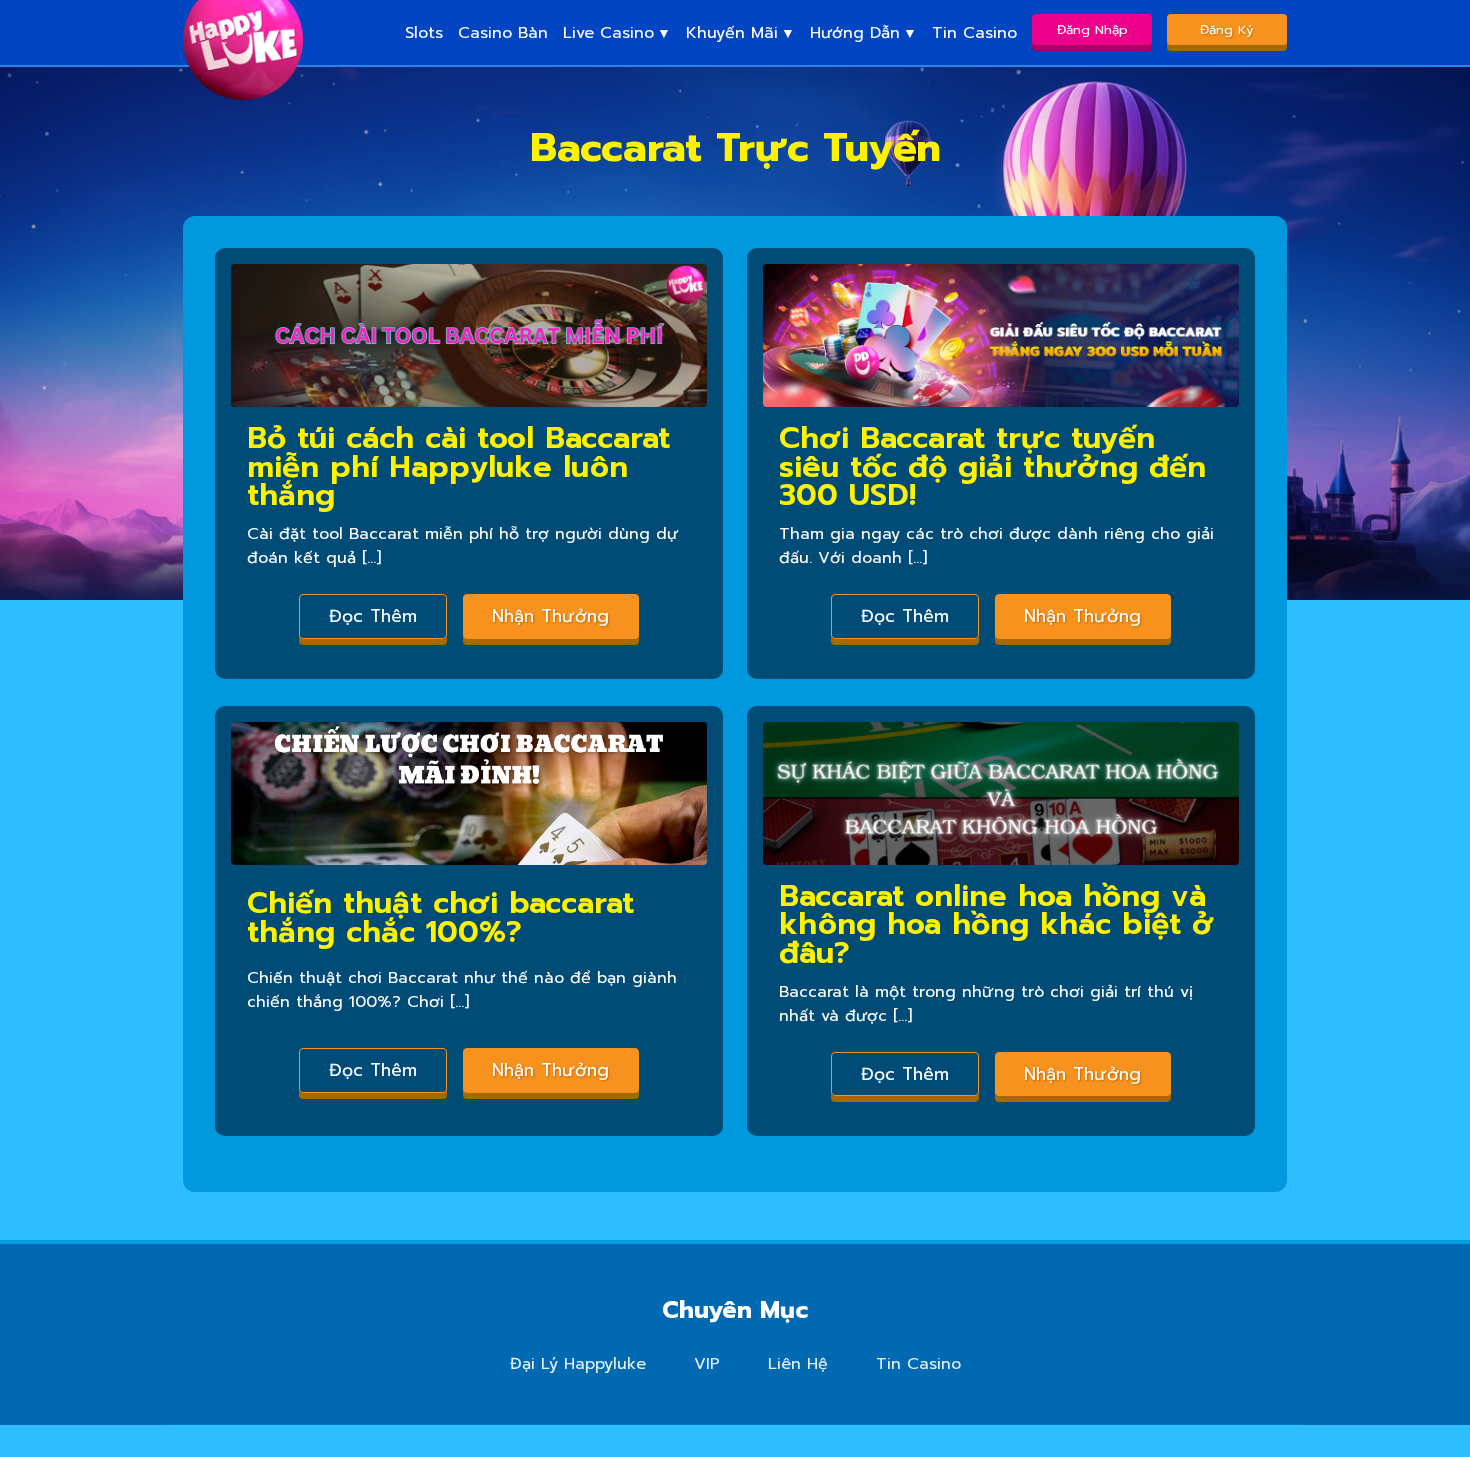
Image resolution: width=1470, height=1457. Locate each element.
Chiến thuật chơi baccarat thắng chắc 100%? (440, 918)
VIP (707, 1364)
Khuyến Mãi (732, 33)
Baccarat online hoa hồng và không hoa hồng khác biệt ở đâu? (996, 925)
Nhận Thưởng (550, 616)
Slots (424, 33)
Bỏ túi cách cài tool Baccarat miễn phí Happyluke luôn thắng (458, 467)
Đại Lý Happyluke (578, 1364)
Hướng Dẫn (855, 33)
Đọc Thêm (373, 616)
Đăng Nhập (1092, 29)
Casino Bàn (503, 33)
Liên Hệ (798, 1364)
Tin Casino (974, 33)
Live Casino (608, 33)
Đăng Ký (1227, 29)
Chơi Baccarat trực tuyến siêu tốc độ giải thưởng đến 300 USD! (992, 467)
